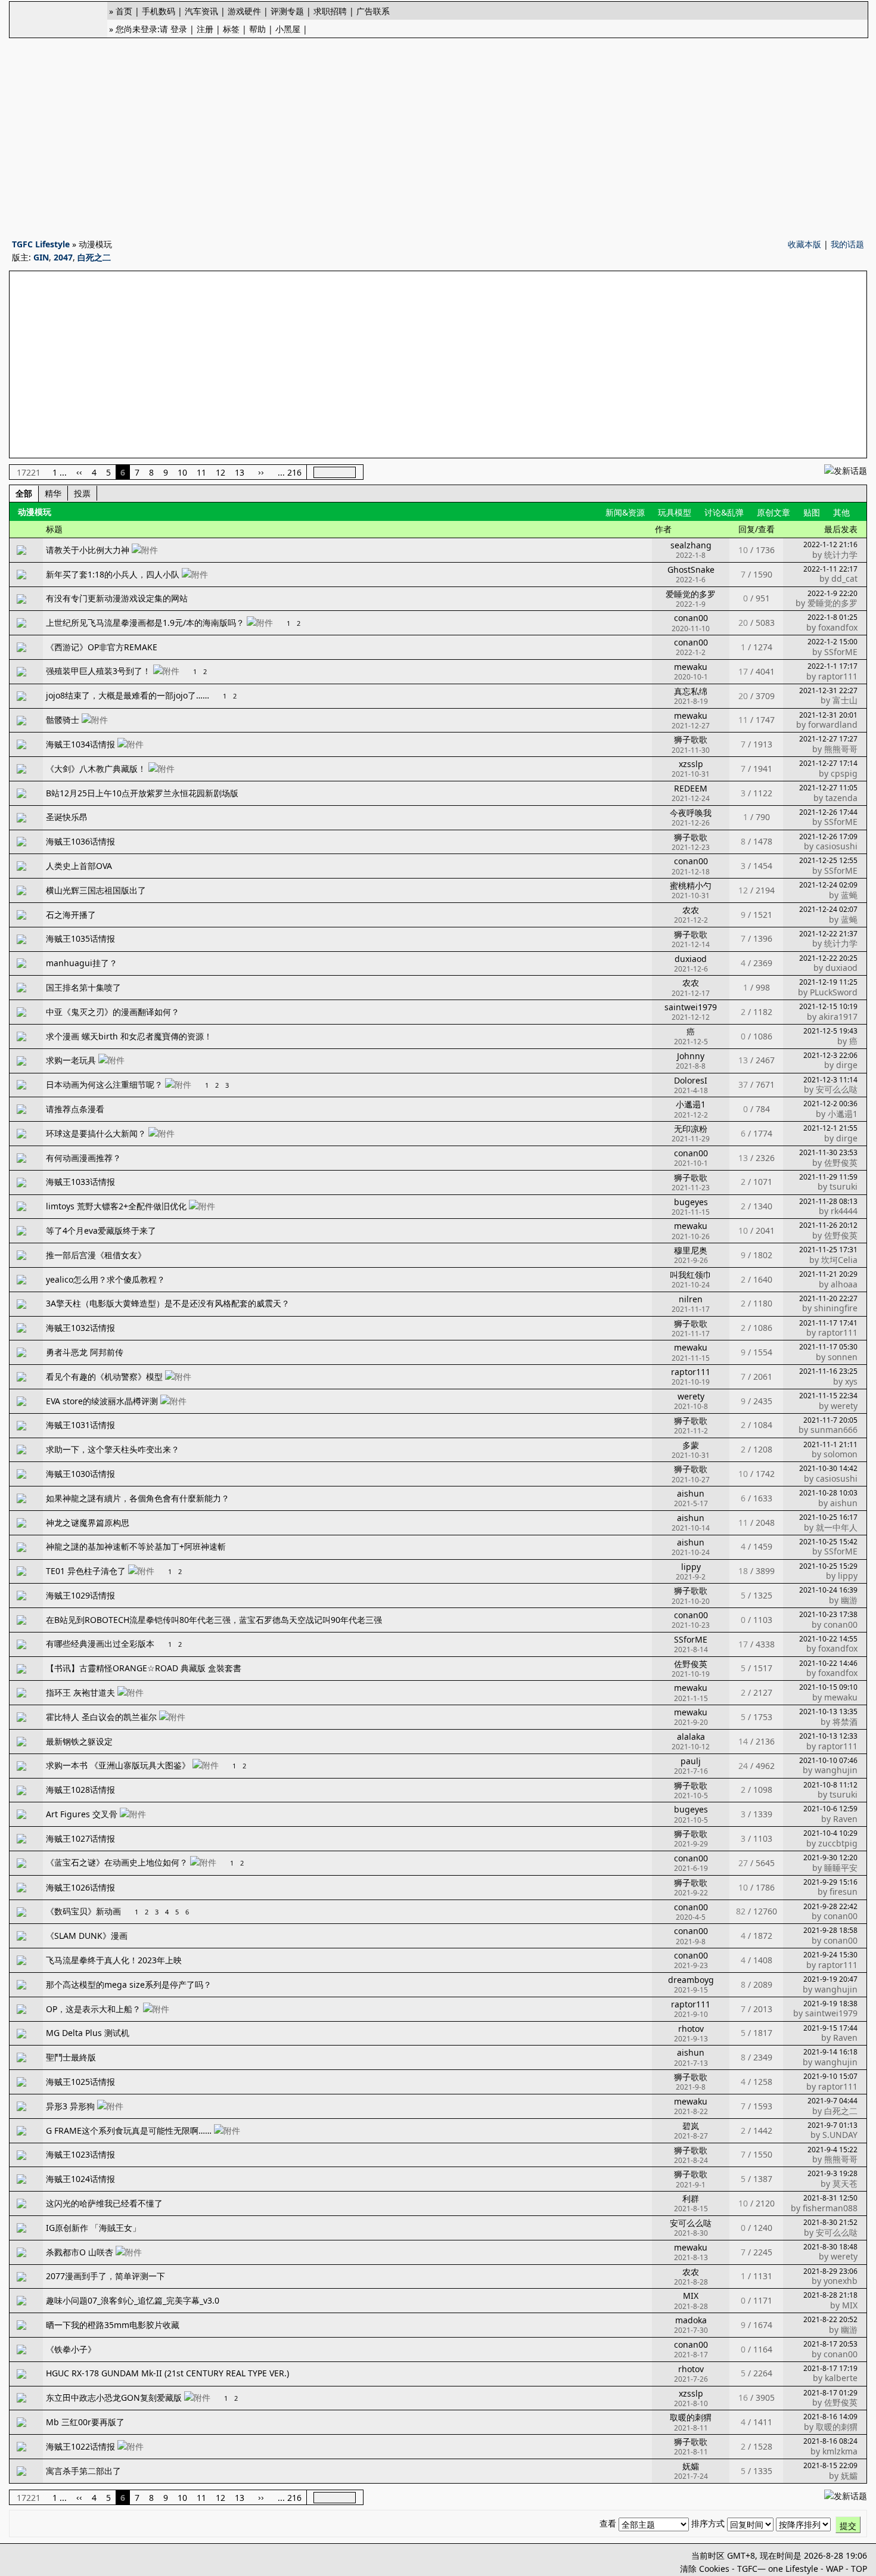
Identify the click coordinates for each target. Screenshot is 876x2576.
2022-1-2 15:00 (832, 642)
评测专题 (287, 11)
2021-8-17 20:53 (830, 2344)
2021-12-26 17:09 (828, 837)
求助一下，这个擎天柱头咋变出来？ (113, 1449)
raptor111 (838, 676)
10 (182, 472)
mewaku (691, 667)
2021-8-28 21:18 (830, 2295)
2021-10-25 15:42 (828, 1542)
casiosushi (837, 846)
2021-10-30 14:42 (828, 1468)
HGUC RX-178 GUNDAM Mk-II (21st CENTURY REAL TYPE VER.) (167, 2373)
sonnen (843, 1357)
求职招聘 (330, 11)
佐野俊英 (841, 1163)
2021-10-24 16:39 (828, 1590)
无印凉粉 (691, 1129)
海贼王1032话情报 (80, 1328)
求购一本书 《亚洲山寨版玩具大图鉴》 (118, 1765)
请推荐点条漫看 (75, 1109)
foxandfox (838, 627)
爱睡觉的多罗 (691, 594)
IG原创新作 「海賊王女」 (93, 2228)
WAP (835, 2569)
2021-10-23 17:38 (828, 1614)
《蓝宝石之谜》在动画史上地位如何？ (117, 1862)
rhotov (691, 2029)
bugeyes (691, 1202)
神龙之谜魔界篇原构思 (88, 1523)
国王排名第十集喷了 (83, 987)
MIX (691, 2296)
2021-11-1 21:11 (830, 1444)
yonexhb (841, 2281)
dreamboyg (691, 1980)
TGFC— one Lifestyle (778, 2569)
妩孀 (691, 2466)
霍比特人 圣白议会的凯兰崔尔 (101, 1717)
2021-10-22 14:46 (828, 1663)
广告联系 (373, 11)
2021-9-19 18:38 (830, 2004)
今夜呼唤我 (691, 813)
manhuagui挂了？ (82, 963)
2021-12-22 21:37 (828, 934)
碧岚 (691, 2126)
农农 (691, 910)
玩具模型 (675, 512)
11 (201, 472)
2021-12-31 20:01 (828, 715)
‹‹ (79, 472)
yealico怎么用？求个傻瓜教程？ (105, 1279)
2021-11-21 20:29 (828, 1274)
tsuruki (844, 1186)
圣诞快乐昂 (67, 817)
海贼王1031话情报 (80, 1425)
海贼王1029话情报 (80, 1595)
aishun (691, 1493)
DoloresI (691, 1080)
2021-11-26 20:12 (828, 1225)
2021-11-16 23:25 (828, 1371)
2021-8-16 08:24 (830, 2441)
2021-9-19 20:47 (830, 1979)
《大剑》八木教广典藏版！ (96, 769)
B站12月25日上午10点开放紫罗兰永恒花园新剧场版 (142, 793)
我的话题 (847, 244)
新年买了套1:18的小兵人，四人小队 (113, 574)
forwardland (833, 724)
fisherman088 (830, 2208)
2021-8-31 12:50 (830, 2198)
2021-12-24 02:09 (828, 885)
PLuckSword (834, 992)
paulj (691, 1761)
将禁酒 (845, 1722)
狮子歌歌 (691, 739)
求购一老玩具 (71, 1060)
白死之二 (94, 257)
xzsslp (691, 764)
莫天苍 (845, 2184)
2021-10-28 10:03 (828, 1493)
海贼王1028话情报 (80, 1790)
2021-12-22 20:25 (828, 958)
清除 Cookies (705, 2569)
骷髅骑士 (63, 720)
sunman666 (834, 1430)
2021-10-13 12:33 (828, 1736)
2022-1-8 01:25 (832, 617)
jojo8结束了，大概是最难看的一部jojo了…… (128, 695)
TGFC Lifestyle (41, 244)
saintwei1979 (691, 1007)
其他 (841, 512)
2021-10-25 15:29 (828, 1566)
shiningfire (836, 1308)
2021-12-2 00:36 (830, 1104)
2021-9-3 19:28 (832, 2173)
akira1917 (838, 1017)
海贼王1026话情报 (80, 1887)
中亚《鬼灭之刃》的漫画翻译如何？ (113, 1012)
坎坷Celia (839, 1260)
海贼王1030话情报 (80, 1474)
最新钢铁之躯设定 (79, 1741)
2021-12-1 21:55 (830, 1128)
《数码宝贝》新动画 (83, 1911)
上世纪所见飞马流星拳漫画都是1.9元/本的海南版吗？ (145, 623)
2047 (63, 257)
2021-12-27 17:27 (828, 739)
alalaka (691, 1737)
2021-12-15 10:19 (828, 1006)
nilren (691, 1299)
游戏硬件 (244, 11)
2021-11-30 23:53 (828, 1152)
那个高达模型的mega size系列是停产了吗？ (129, 1984)
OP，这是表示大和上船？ (93, 2009)
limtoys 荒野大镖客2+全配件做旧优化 (116, 1206)
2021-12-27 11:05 (828, 788)
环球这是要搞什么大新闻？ (96, 1133)
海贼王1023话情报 (80, 2154)
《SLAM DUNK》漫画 (87, 1936)
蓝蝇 (849, 895)
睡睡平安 (841, 1868)
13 (240, 472)
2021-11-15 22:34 (828, 1396)
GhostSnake (691, 569)
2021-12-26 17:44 (828, 812)
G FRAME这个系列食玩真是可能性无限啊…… (129, 2130)
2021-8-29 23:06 (830, 2271)
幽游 (849, 1600)
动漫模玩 (35, 512)
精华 (53, 493)
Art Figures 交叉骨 (82, 1814)
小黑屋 (288, 29)
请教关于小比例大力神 (88, 550)
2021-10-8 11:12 (830, 1785)
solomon (841, 1454)
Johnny (691, 1056)
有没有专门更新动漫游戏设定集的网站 (117, 598)
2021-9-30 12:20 (830, 1857)
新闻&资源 (625, 512)
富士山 (845, 700)
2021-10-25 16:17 (828, 1517)
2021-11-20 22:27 (828, 1298)
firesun (844, 1891)
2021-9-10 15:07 (830, 2076)
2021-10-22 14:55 (828, 1639)
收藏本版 (804, 244)
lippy (691, 1567)
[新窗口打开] (21, 552)
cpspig (844, 773)
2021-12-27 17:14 (828, 763)
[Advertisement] (438, 135)
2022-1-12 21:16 (830, 544)
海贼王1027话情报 (80, 1838)
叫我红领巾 (691, 1275)
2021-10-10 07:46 (828, 1760)
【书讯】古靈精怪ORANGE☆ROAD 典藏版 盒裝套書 (144, 1668)
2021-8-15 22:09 (830, 2465)
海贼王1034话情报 (80, 744)
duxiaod (691, 959)
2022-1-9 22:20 (832, 593)
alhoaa (844, 1284)
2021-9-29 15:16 (830, 1882)
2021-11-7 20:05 (830, 1420)
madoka (691, 2320)
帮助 (257, 29)
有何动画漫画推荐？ (83, 1158)
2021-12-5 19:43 (830, 1031)
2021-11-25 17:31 (828, 1250)
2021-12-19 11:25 (828, 982)
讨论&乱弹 (724, 512)
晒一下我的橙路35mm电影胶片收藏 (113, 2325)
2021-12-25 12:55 (828, 860)
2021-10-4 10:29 (830, 1833)
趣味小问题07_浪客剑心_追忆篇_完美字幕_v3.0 (133, 2300)
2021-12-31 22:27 (828, 690)
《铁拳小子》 (71, 2349)
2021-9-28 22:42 (830, 1906)
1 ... (60, 472)
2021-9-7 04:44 (832, 2101)
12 (220, 472)
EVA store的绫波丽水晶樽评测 (102, 1401)
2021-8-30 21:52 (830, 2222)
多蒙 (691, 1445)
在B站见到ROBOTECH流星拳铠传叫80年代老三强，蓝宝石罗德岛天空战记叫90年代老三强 (214, 1620)
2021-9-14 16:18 (830, 2052)
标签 (231, 29)
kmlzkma (840, 2451)
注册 (205, 29)
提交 (848, 2526)
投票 (82, 493)
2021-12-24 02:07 (828, 909)
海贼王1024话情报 (80, 2179)
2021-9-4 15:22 (832, 2150)
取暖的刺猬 (691, 2417)
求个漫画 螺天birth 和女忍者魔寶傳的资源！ (129, 1036)
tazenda (841, 798)
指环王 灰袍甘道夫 (80, 1692)
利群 (691, 2198)
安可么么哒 (837, 1089)
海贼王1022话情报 (80, 2446)
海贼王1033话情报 (80, 1182)
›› (261, 472)
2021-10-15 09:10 (828, 1687)
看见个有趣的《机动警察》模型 (104, 1377)
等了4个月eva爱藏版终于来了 (101, 1230)
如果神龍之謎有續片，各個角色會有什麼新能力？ (138, 1498)
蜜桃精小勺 (691, 885)
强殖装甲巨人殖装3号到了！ (98, 671)
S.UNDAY (840, 2135)
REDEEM (691, 788)
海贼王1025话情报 (80, 2082)
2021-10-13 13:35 (828, 1711)
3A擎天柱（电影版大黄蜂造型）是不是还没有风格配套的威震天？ (168, 1303)
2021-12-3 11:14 (830, 1080)
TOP (859, 2569)
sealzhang (691, 545)
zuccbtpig (838, 1843)
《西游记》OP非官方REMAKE (102, 647)
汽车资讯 (201, 11)
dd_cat (844, 578)
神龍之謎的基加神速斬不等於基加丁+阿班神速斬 (136, 1546)
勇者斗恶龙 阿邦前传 (85, 1352)
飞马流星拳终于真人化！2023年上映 (114, 1960)
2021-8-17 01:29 (830, 2393)
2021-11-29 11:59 (828, 1177)
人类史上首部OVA (79, 866)
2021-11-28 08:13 (828, 1201)
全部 (24, 493)
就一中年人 (837, 1527)
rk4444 (844, 1211)
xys (851, 1381)
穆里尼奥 (691, 1250)
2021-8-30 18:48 (830, 2247)
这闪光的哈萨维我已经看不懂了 (104, 2203)
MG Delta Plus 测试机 (88, 2033)
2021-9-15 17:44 (830, 2028)
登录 (179, 29)
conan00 (691, 618)
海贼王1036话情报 (80, 841)
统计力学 (841, 555)
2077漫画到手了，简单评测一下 (105, 2276)
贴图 (812, 512)
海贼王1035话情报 (80, 938)
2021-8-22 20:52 (830, 2319)
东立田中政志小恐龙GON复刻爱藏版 (114, 2397)
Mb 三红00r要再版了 (85, 2422)
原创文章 (774, 512)
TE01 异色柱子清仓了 (86, 1571)
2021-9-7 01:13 (832, 2125)
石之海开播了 (71, 915)
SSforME (841, 652)
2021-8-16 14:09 (830, 2417)
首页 (124, 11)
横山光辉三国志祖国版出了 (96, 890)
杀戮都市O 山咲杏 (80, 2252)
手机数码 (159, 11)
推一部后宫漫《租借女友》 (96, 1255)
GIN (41, 257)
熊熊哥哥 (841, 749)
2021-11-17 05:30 (828, 1347)
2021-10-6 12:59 (830, 1809)
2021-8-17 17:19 (830, 2368)
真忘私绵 (691, 691)
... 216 (290, 472)
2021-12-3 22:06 (830, 1055)
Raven (845, 1819)
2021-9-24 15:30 (830, 1955)
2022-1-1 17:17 (832, 666)
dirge (847, 1065)
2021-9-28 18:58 (830, 1930)
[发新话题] (846, 471)
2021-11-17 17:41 (828, 1323)
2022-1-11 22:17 (830, 569)
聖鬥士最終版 (71, 2057)
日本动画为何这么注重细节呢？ (104, 1084)
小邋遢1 (691, 1104)
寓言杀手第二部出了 (83, 2471)
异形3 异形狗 (70, 2106)
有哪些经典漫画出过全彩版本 (100, 1644)
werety (691, 1396)
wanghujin (836, 1770)
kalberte (841, 2378)
